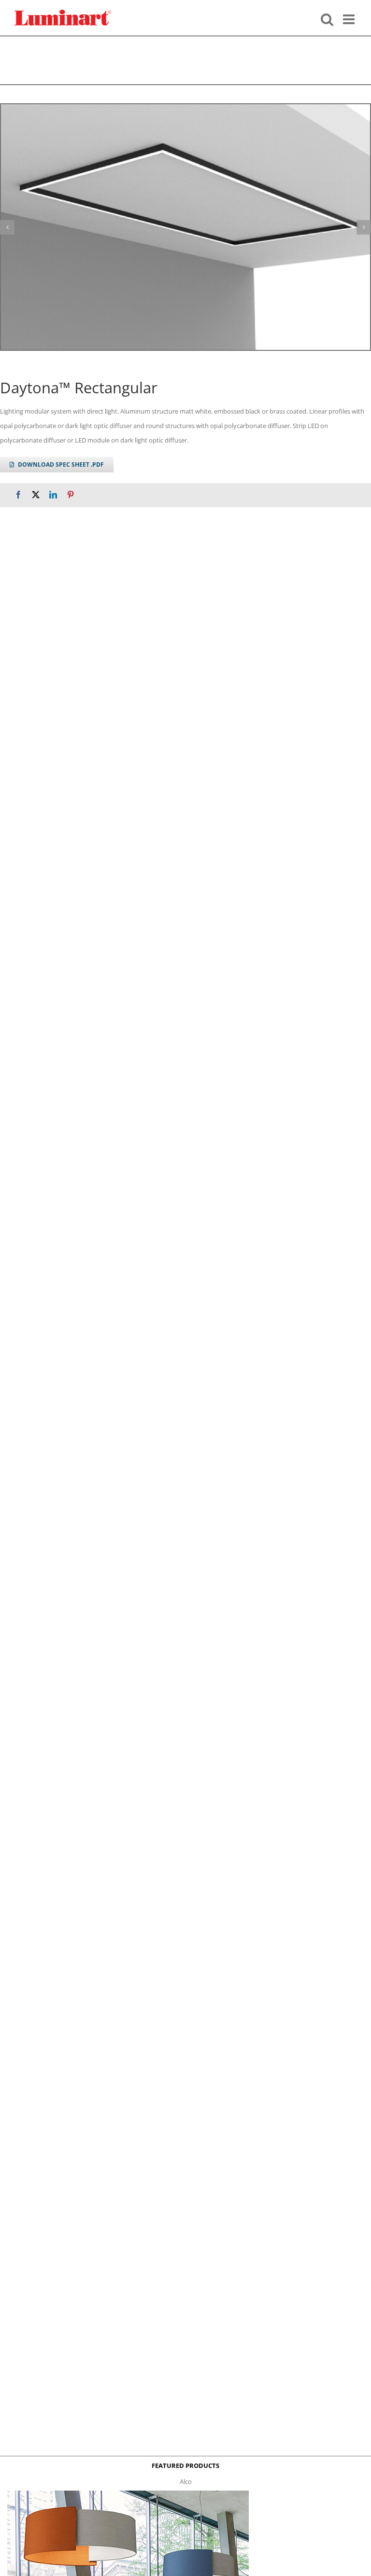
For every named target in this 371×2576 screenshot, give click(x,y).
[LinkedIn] (53, 495)
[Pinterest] (71, 495)
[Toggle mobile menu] (350, 18)
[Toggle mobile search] (327, 18)
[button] (7, 227)
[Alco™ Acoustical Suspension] (128, 2493)
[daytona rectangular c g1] (185, 227)
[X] (36, 495)
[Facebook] (18, 495)
